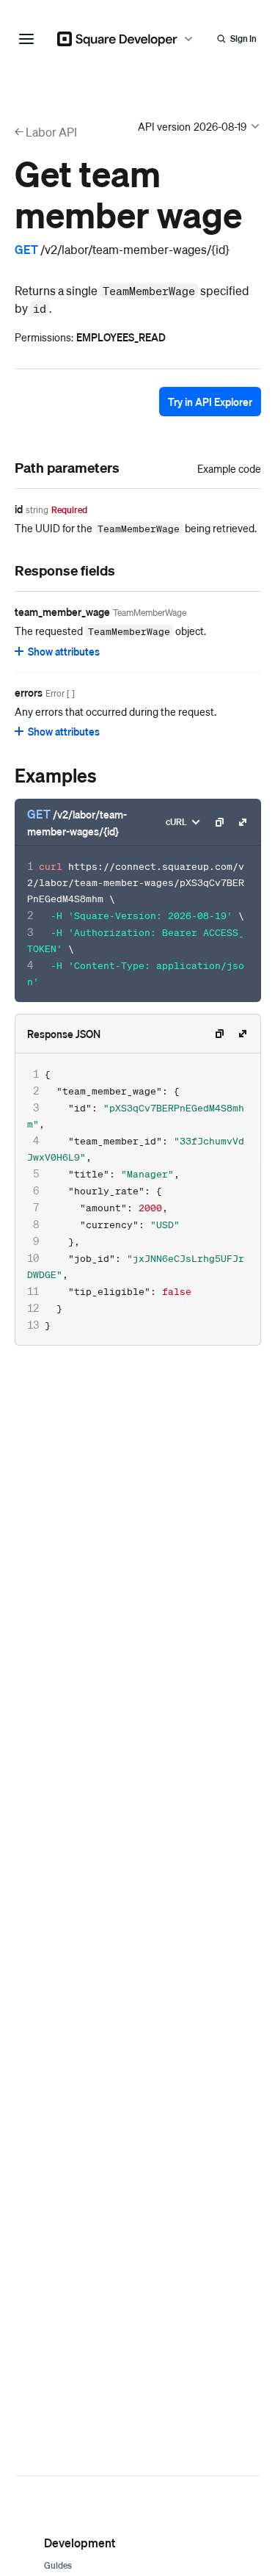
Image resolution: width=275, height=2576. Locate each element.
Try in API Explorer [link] (210, 402)
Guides (58, 2565)
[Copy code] (219, 822)
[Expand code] (243, 822)
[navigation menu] (26, 39)
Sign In (243, 39)
